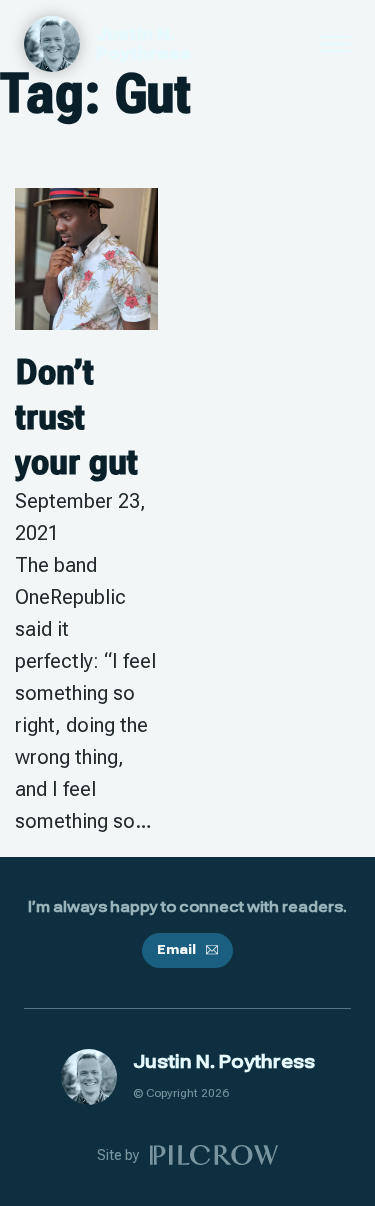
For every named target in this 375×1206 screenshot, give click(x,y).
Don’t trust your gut (76, 417)
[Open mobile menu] (335, 44)
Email (176, 950)
